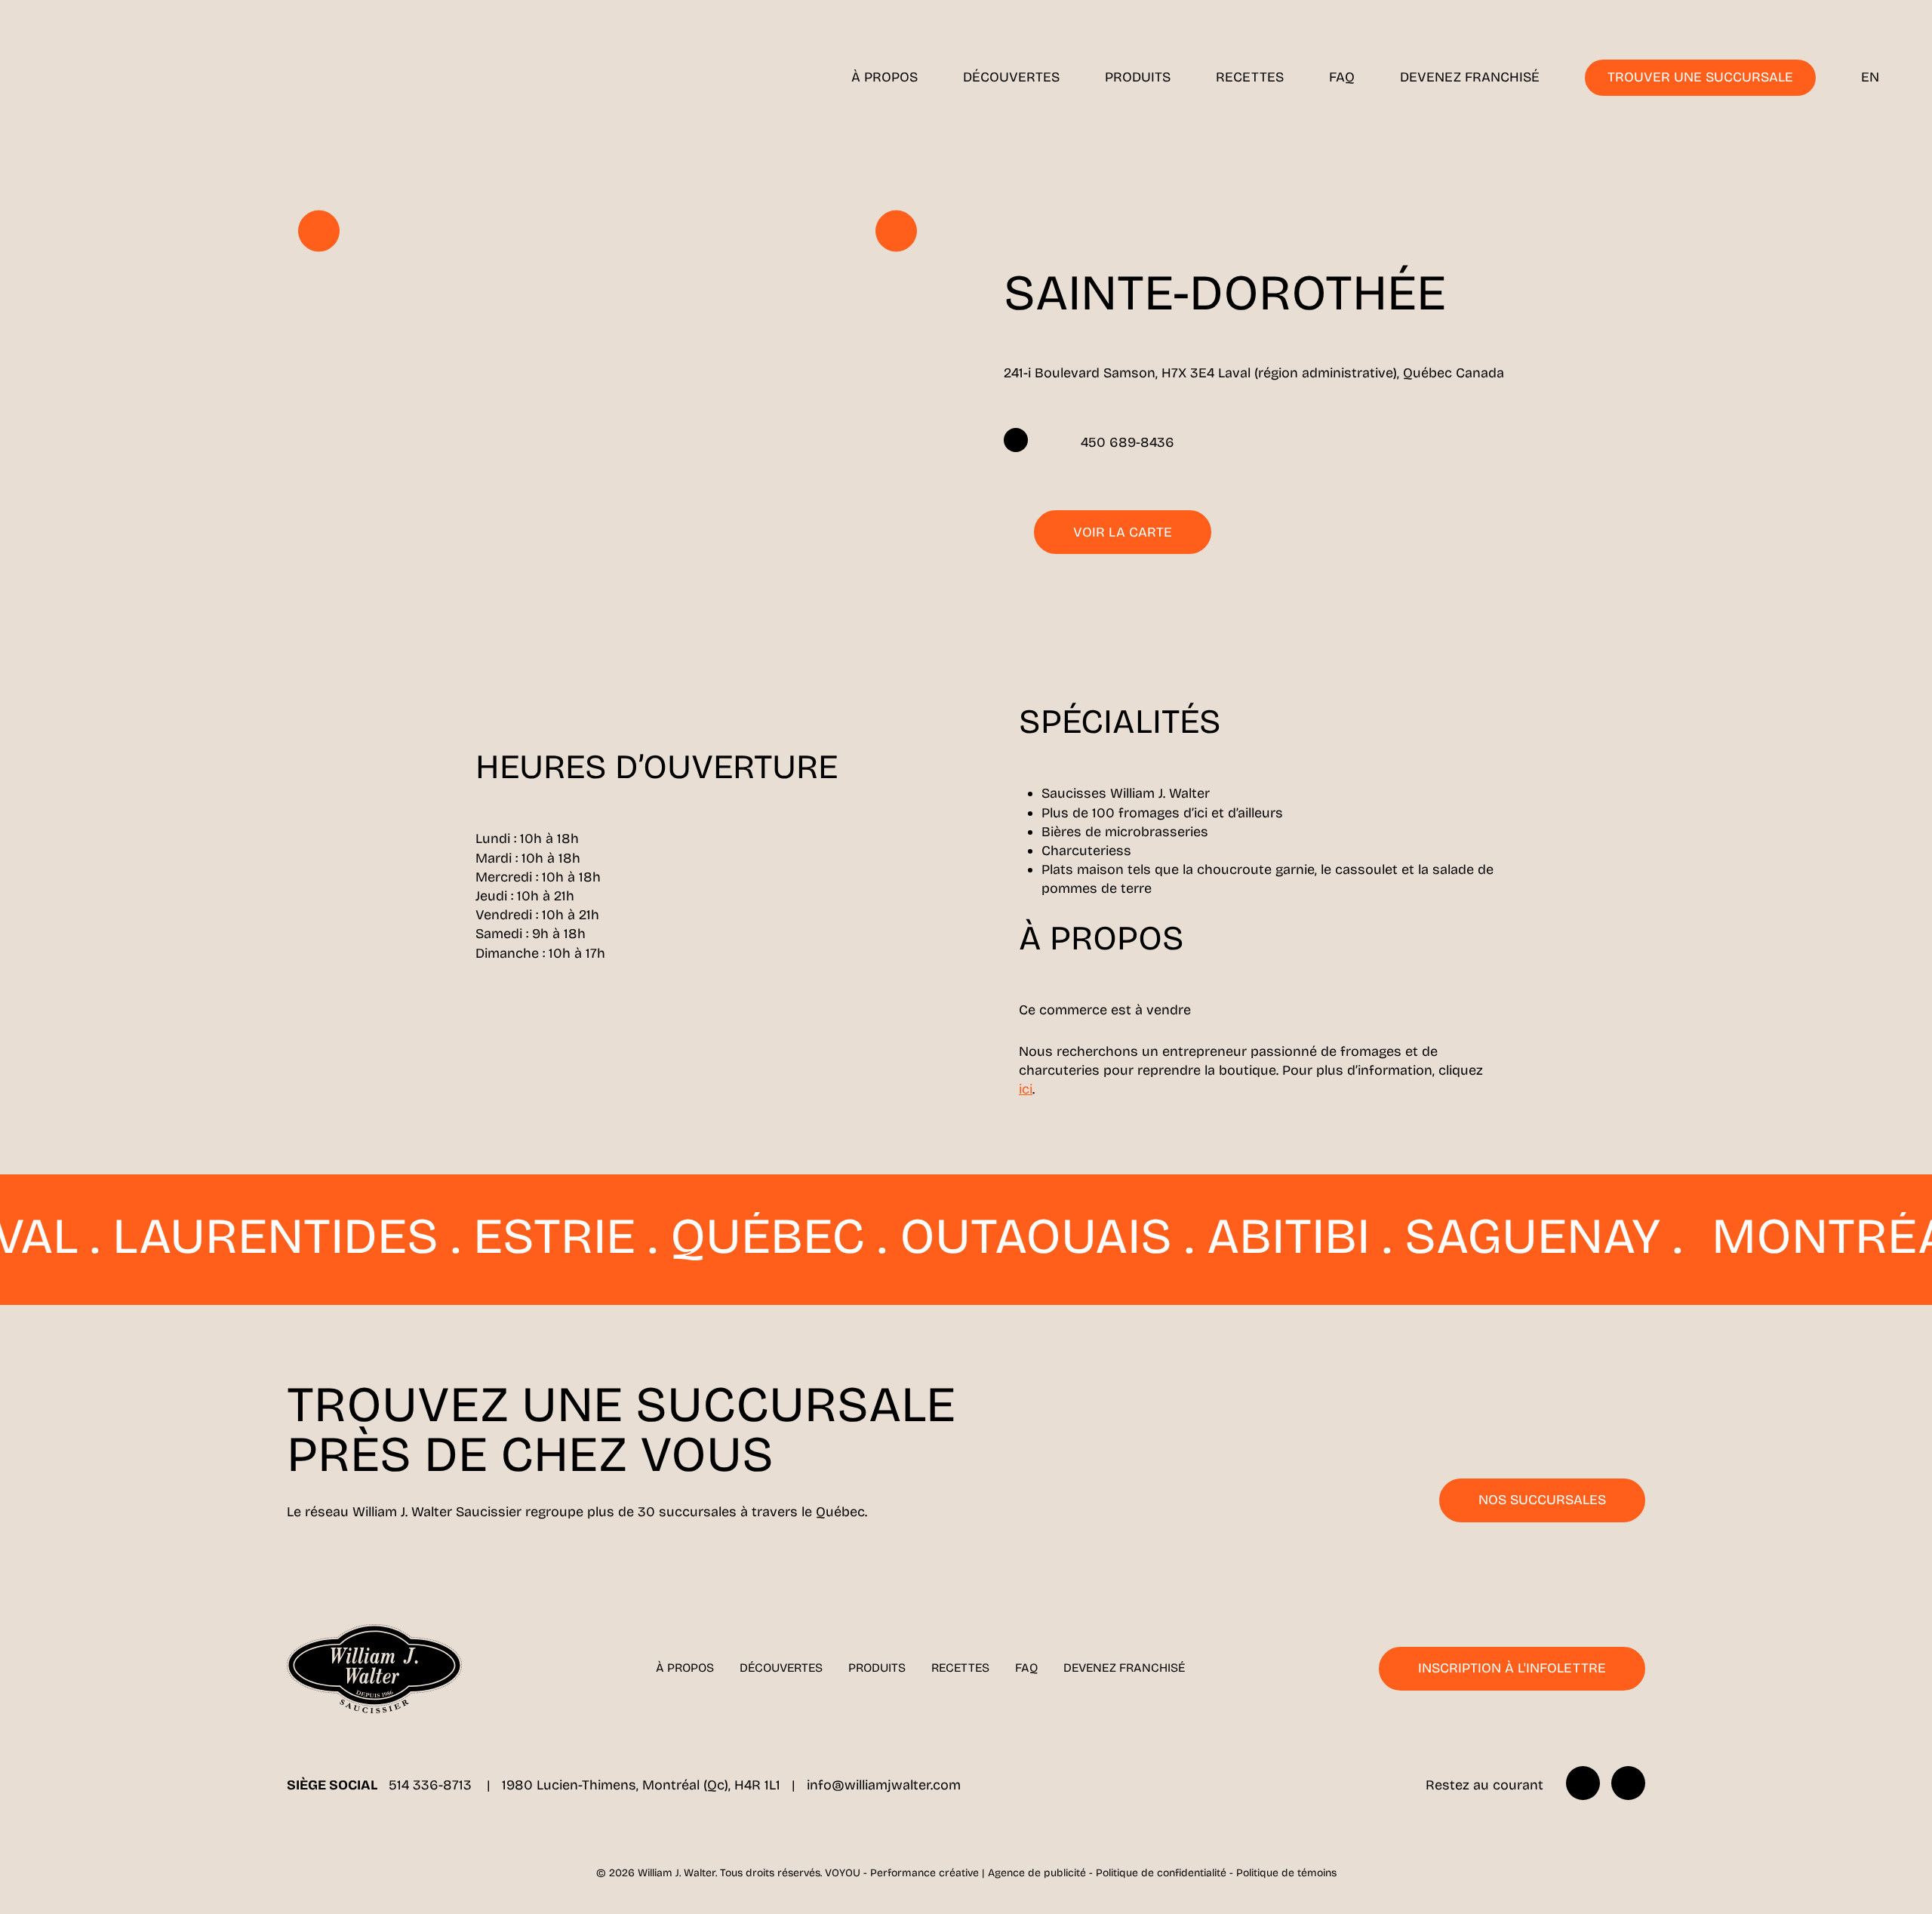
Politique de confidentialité (1161, 1873)
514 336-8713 (432, 1785)
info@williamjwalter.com (884, 1785)
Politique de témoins (1286, 1873)
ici (1026, 1089)
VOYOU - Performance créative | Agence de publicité (955, 1873)
